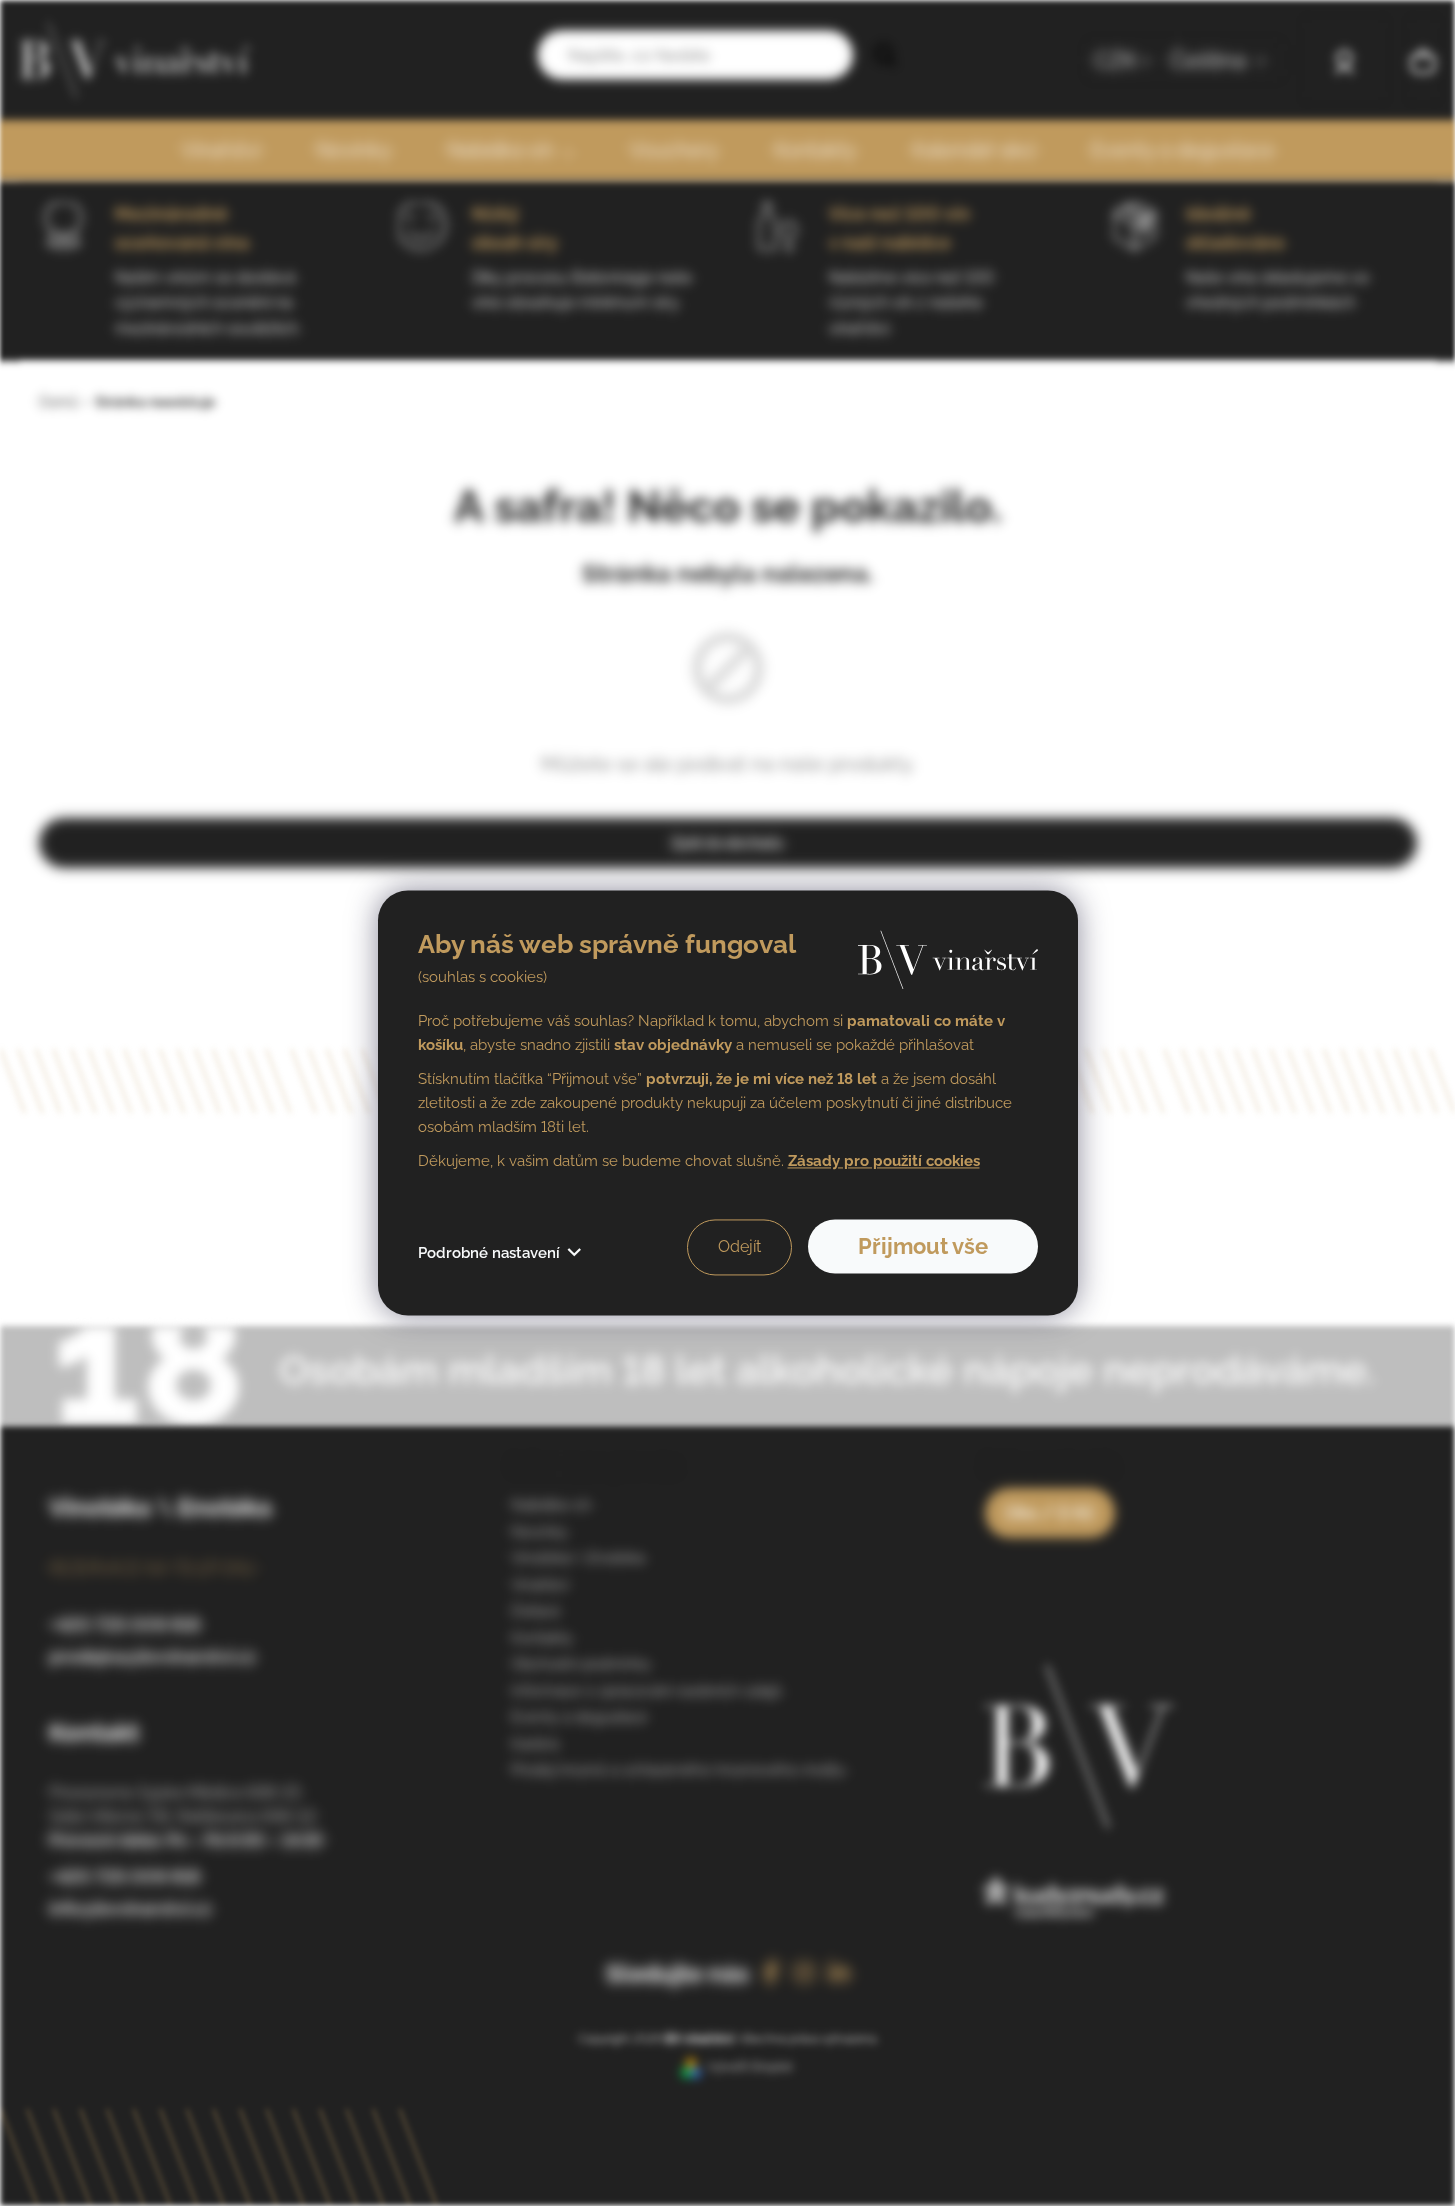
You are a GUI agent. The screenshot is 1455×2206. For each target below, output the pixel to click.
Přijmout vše (923, 1247)
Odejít (739, 1247)
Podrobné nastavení (489, 1254)
